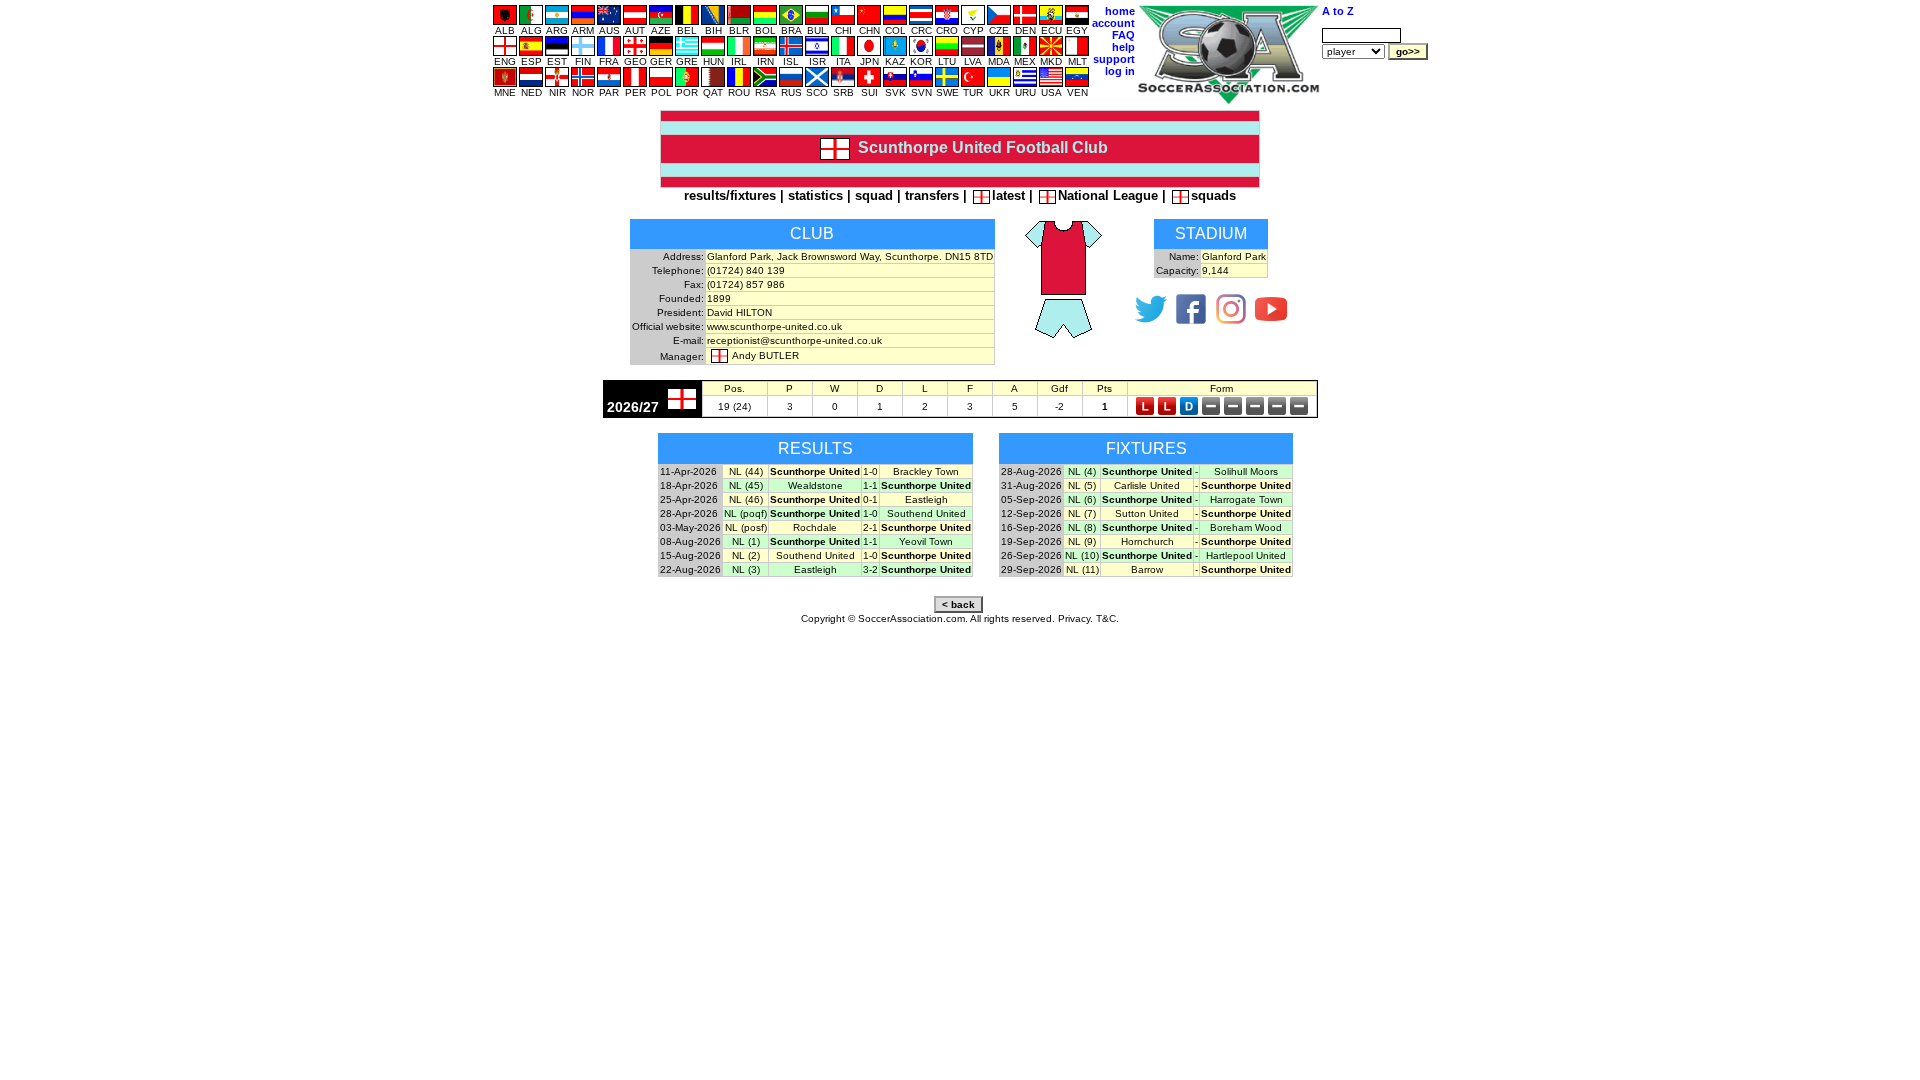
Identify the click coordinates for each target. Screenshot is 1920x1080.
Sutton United (1147, 513)
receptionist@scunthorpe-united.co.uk (794, 340)
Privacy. (1075, 618)
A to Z (1338, 11)
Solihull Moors (1246, 471)
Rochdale (815, 527)
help (1123, 47)
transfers (932, 195)
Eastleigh (926, 499)
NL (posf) (746, 527)
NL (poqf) (745, 513)
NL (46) (746, 499)
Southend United (926, 513)
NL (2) (746, 555)
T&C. (1107, 618)
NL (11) (1082, 569)
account (1113, 23)
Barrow (1147, 569)
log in (1120, 71)
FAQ (1123, 35)
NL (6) (1082, 499)
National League (1108, 195)
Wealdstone (815, 485)
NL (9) (1082, 541)
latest (1008, 195)
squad (874, 195)
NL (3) (746, 569)
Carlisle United (1147, 485)
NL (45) (746, 485)
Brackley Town (926, 471)
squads (1213, 195)
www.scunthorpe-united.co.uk (774, 326)
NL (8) (1082, 527)
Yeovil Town (926, 541)
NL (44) (746, 471)
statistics (815, 195)
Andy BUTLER (765, 355)
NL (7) (1082, 513)
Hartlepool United (1246, 555)
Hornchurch (1147, 541)
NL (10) (1082, 555)
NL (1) (746, 541)
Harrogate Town (1246, 499)
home (1120, 11)
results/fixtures (730, 195)
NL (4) (1082, 471)
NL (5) (1082, 485)
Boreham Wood (1246, 527)
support (1114, 59)
